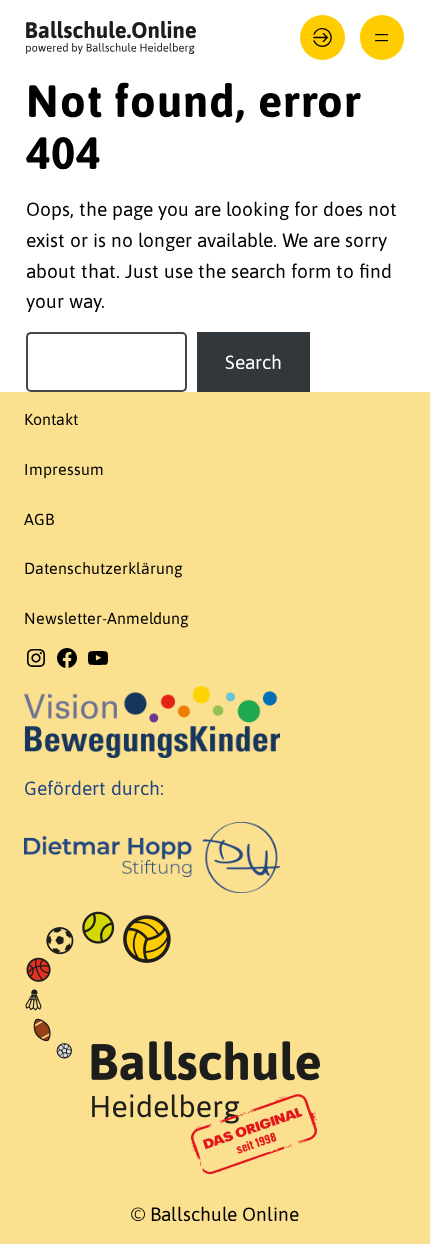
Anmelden (322, 37)
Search (253, 362)
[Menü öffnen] (382, 37)
